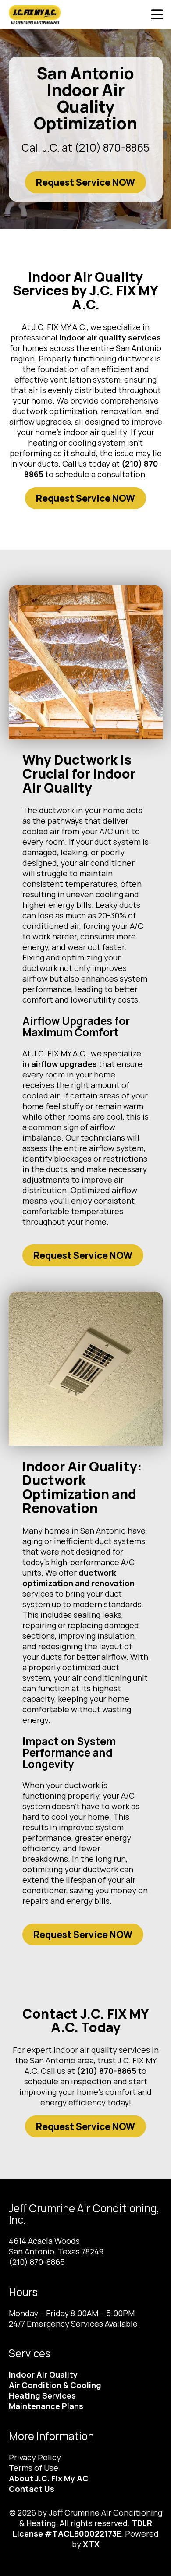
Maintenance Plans (46, 2406)
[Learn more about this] (86, 662)
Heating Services (42, 2395)
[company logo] (45, 14)
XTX (91, 2544)
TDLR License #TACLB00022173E (82, 2528)
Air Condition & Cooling (55, 2385)
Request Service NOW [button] (85, 182)
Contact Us (32, 2489)
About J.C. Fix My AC (49, 2478)
